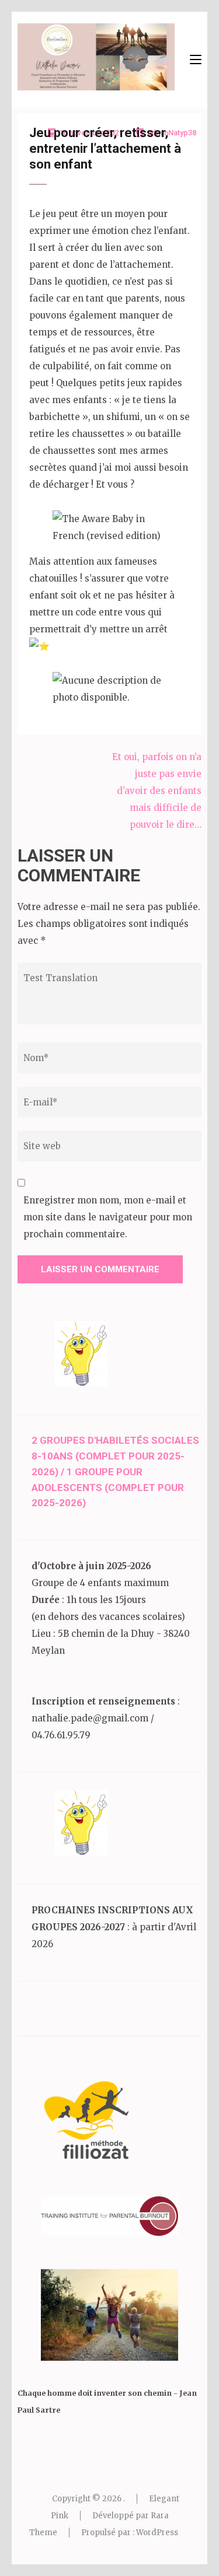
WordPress (157, 2533)
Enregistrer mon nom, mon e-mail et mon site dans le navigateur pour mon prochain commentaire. (108, 1217)
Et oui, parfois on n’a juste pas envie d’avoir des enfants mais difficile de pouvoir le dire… (157, 791)
